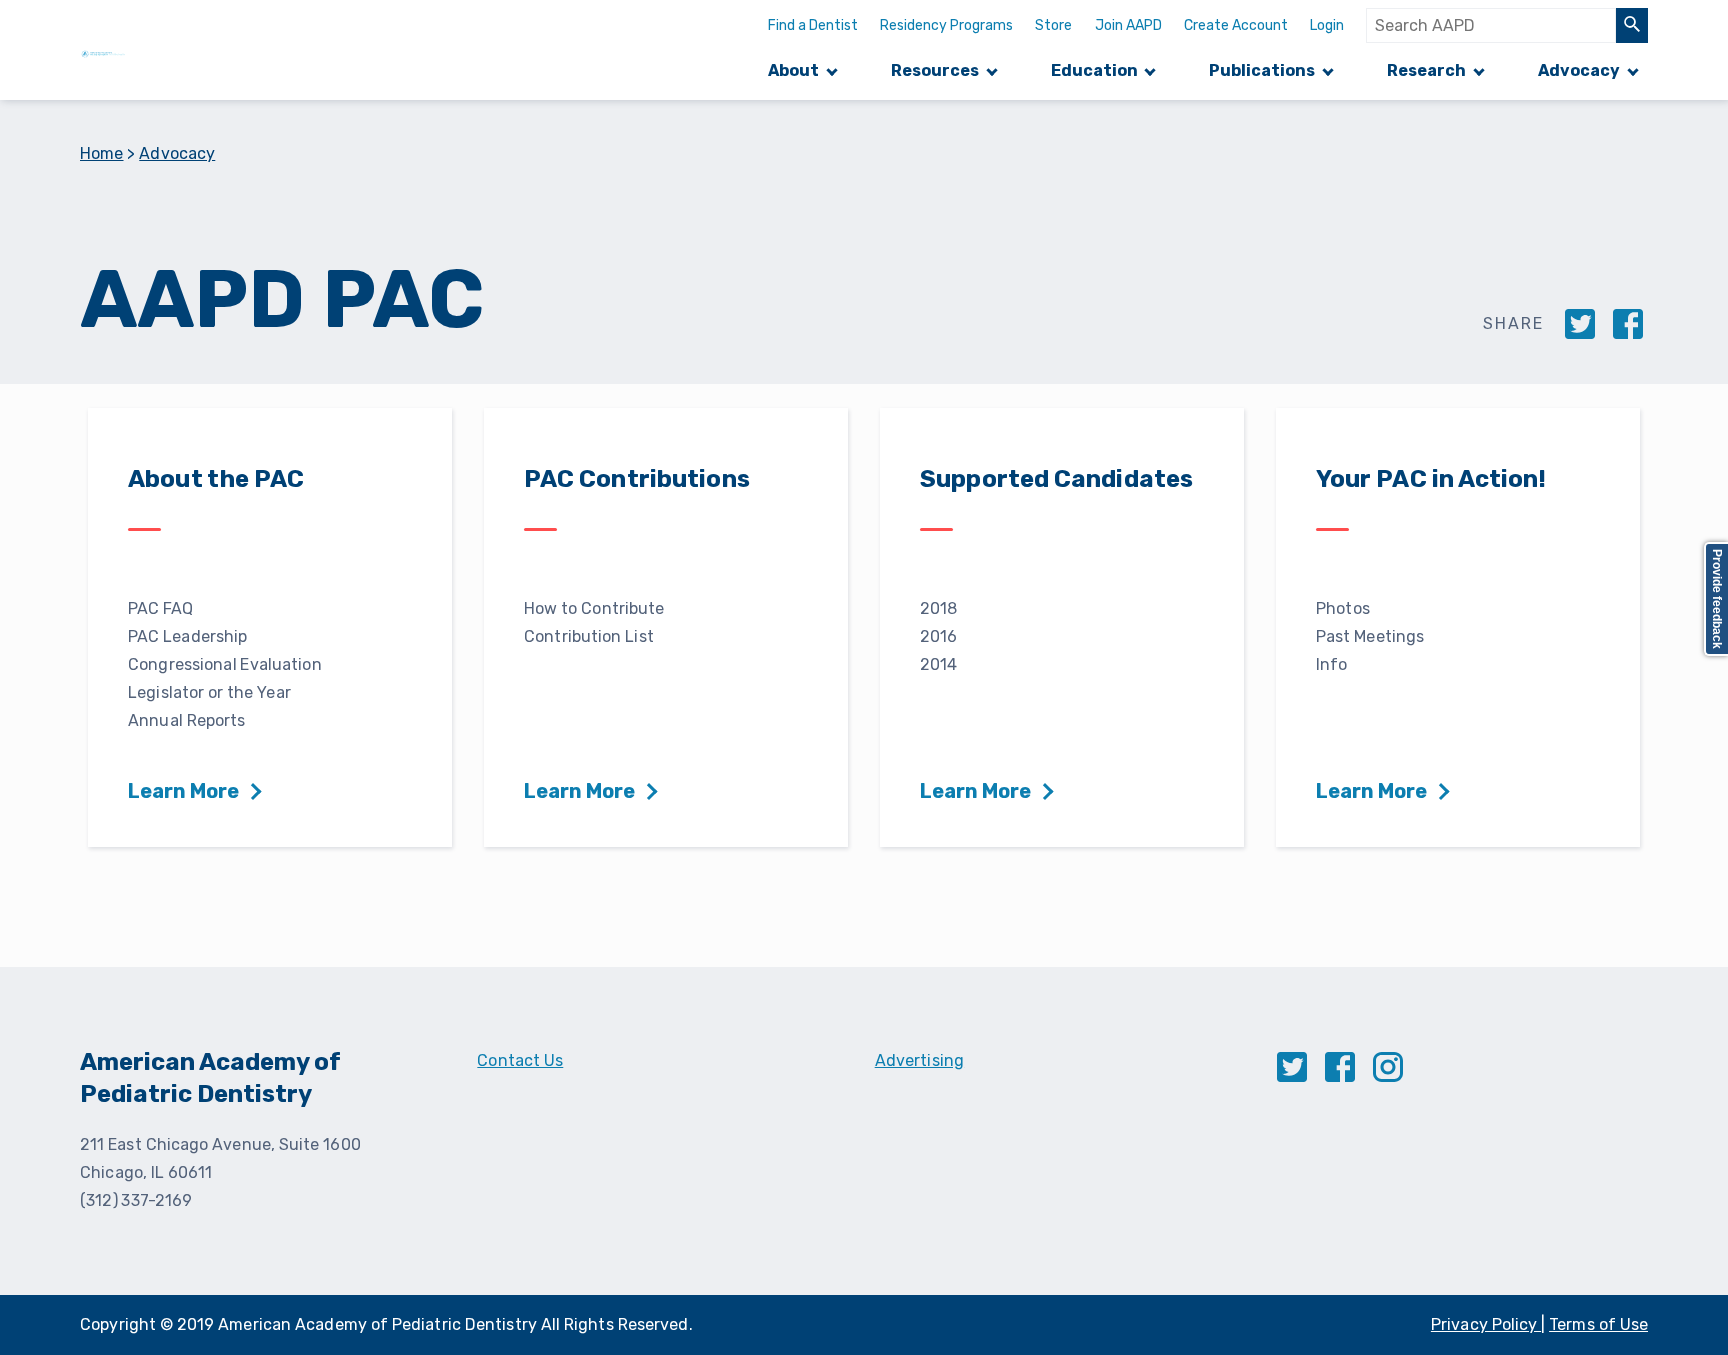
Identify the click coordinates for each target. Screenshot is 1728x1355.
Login (1327, 25)
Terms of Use (1598, 1324)
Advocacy (1579, 70)
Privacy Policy (1486, 1324)
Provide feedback (1717, 599)
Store (1053, 25)
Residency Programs (946, 25)
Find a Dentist (813, 25)
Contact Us (520, 1060)
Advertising (919, 1060)
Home (102, 153)
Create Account (1236, 25)
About (793, 70)
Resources (935, 70)
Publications (1262, 70)
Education (1094, 70)
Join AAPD (1128, 25)
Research (1426, 70)
